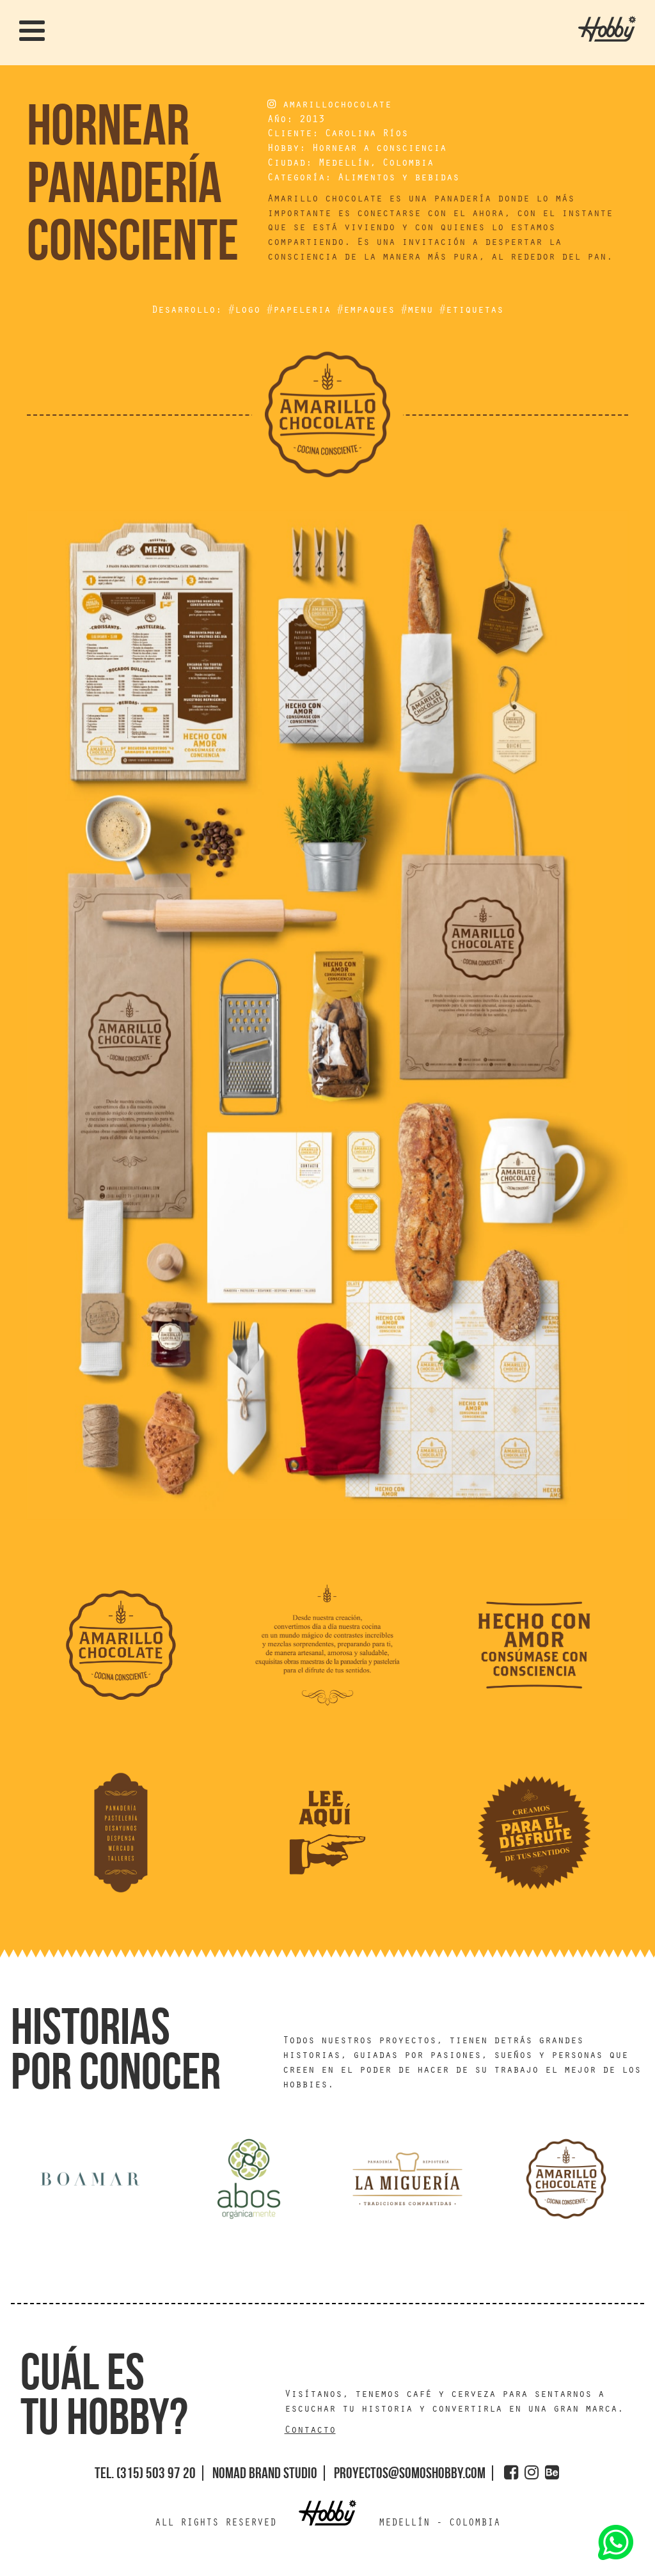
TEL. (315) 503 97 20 (145, 2473)
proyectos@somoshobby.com (410, 2473)
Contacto (310, 2431)
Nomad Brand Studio (265, 2473)
